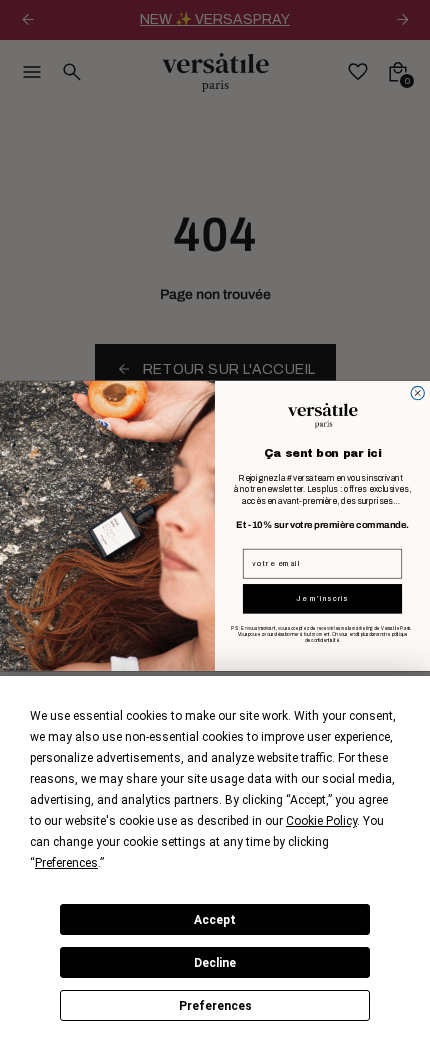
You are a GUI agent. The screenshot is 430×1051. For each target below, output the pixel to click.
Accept (215, 920)
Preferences (215, 1006)
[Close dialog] (417, 392)
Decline (215, 963)
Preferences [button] (66, 863)
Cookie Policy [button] (321, 821)
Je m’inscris (322, 598)
